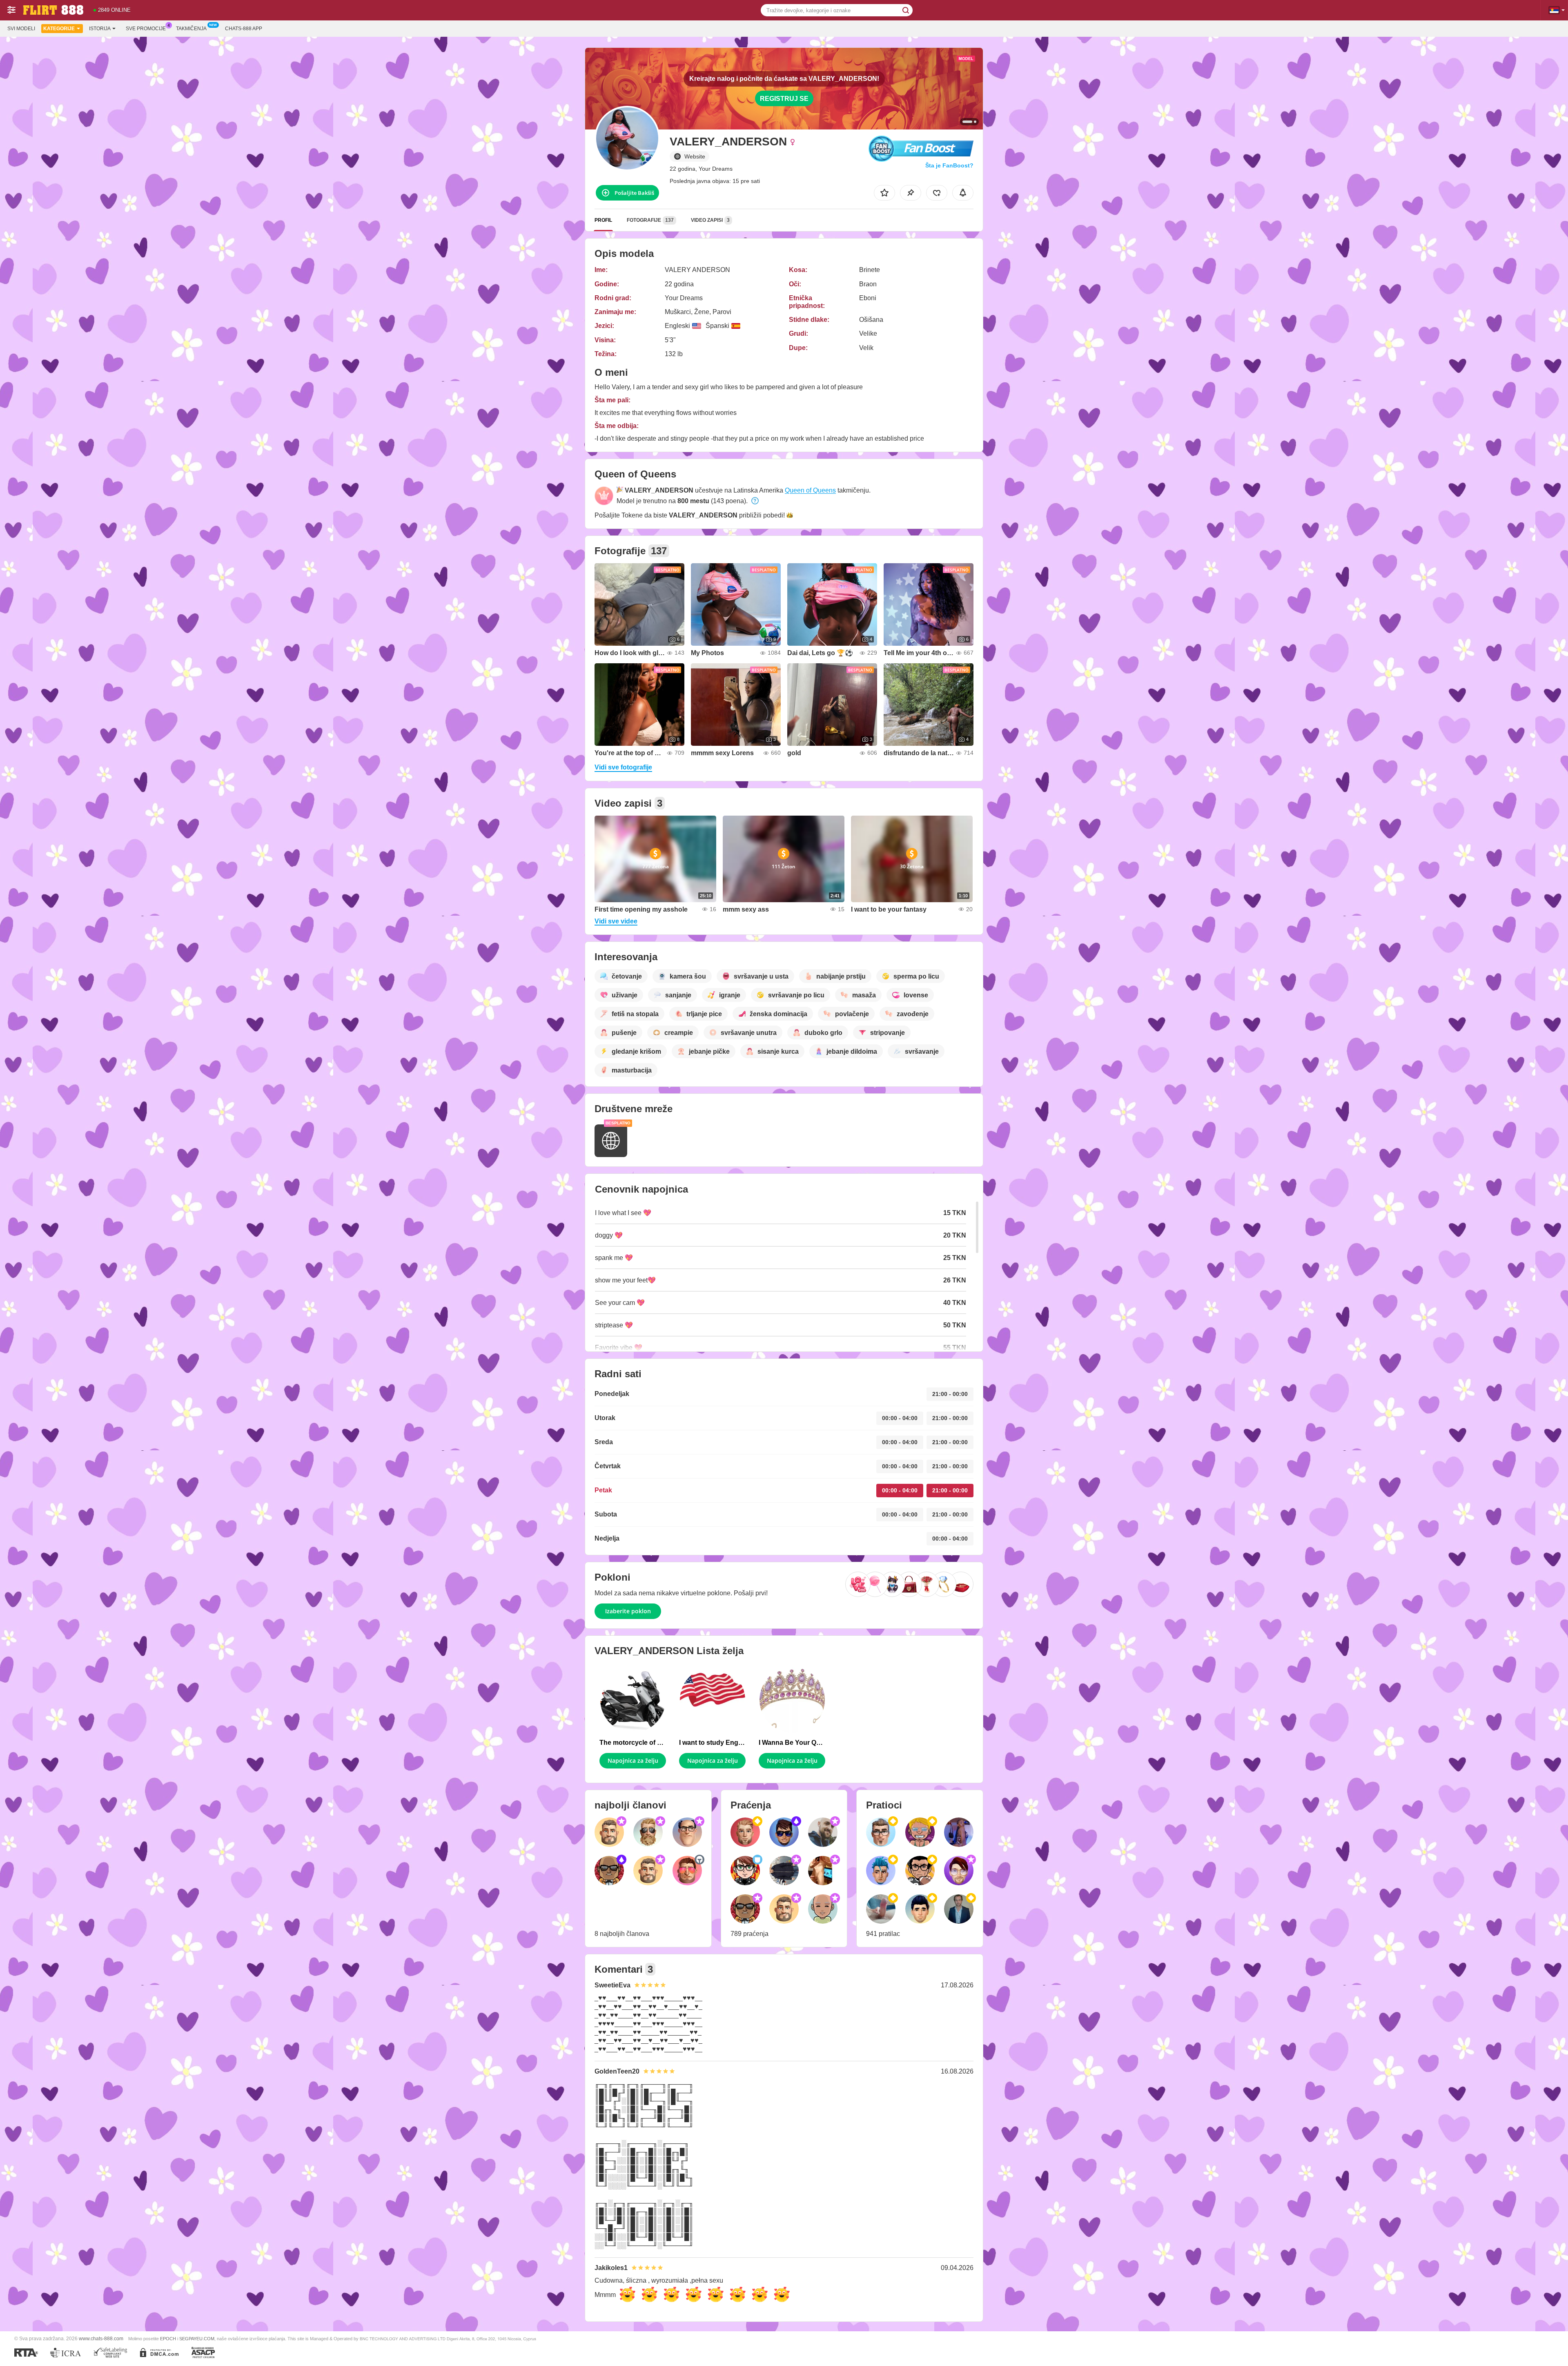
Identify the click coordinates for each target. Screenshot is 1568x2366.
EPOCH (168, 2339)
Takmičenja (191, 29)
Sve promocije (146, 29)
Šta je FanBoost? (949, 165)
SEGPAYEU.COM (197, 2339)
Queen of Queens (810, 490)
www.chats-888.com (101, 2338)
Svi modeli (21, 29)
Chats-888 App (244, 29)
